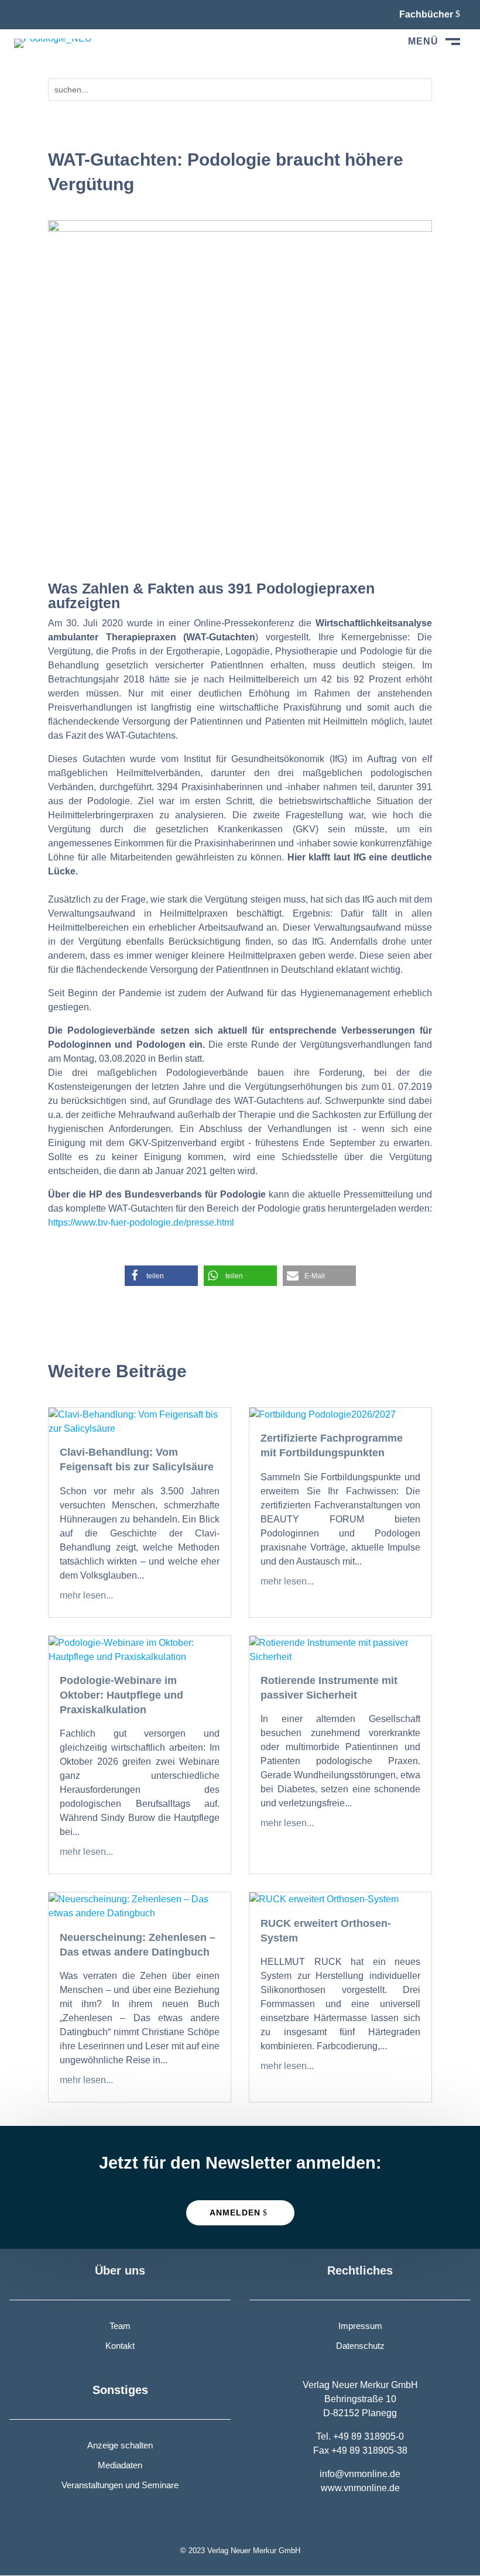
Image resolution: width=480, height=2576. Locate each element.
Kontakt (120, 2346)
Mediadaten (120, 2465)
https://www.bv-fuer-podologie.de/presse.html (141, 1222)
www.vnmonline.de (360, 2488)
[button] (161, 1276)
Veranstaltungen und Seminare (120, 2485)
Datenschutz (360, 2346)
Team (120, 2326)
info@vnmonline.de (360, 2474)
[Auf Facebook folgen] (23, 14)
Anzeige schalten (120, 2445)
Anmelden (235, 2213)
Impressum (360, 2326)
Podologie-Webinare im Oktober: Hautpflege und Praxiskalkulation (121, 1695)
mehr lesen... (86, 1595)
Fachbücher (426, 14)
